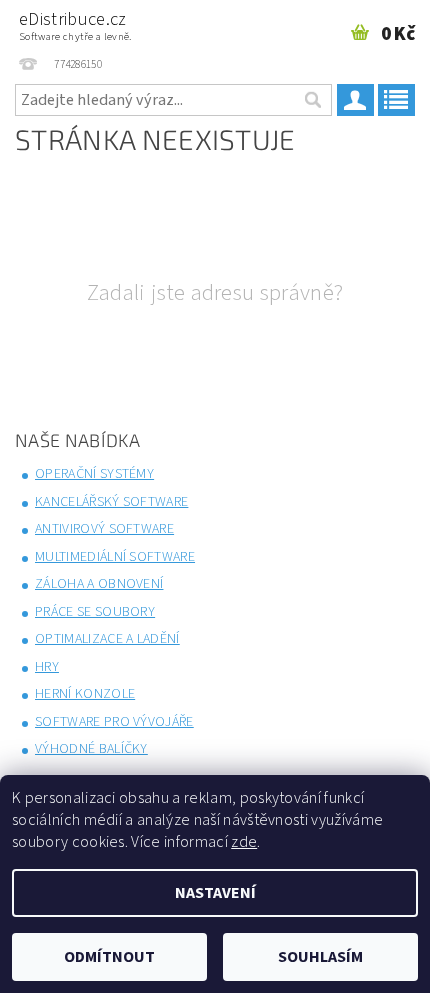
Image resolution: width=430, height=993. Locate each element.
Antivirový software (104, 529)
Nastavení (215, 893)
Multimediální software (115, 557)
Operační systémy (94, 474)
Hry (47, 667)
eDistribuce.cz (75, 25)
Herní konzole (85, 694)
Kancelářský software (111, 502)
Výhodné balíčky (91, 749)
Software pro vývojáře (114, 722)
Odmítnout (109, 957)
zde (244, 842)
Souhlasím (320, 957)
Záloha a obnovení (99, 584)
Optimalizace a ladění (107, 639)
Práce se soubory (95, 612)
